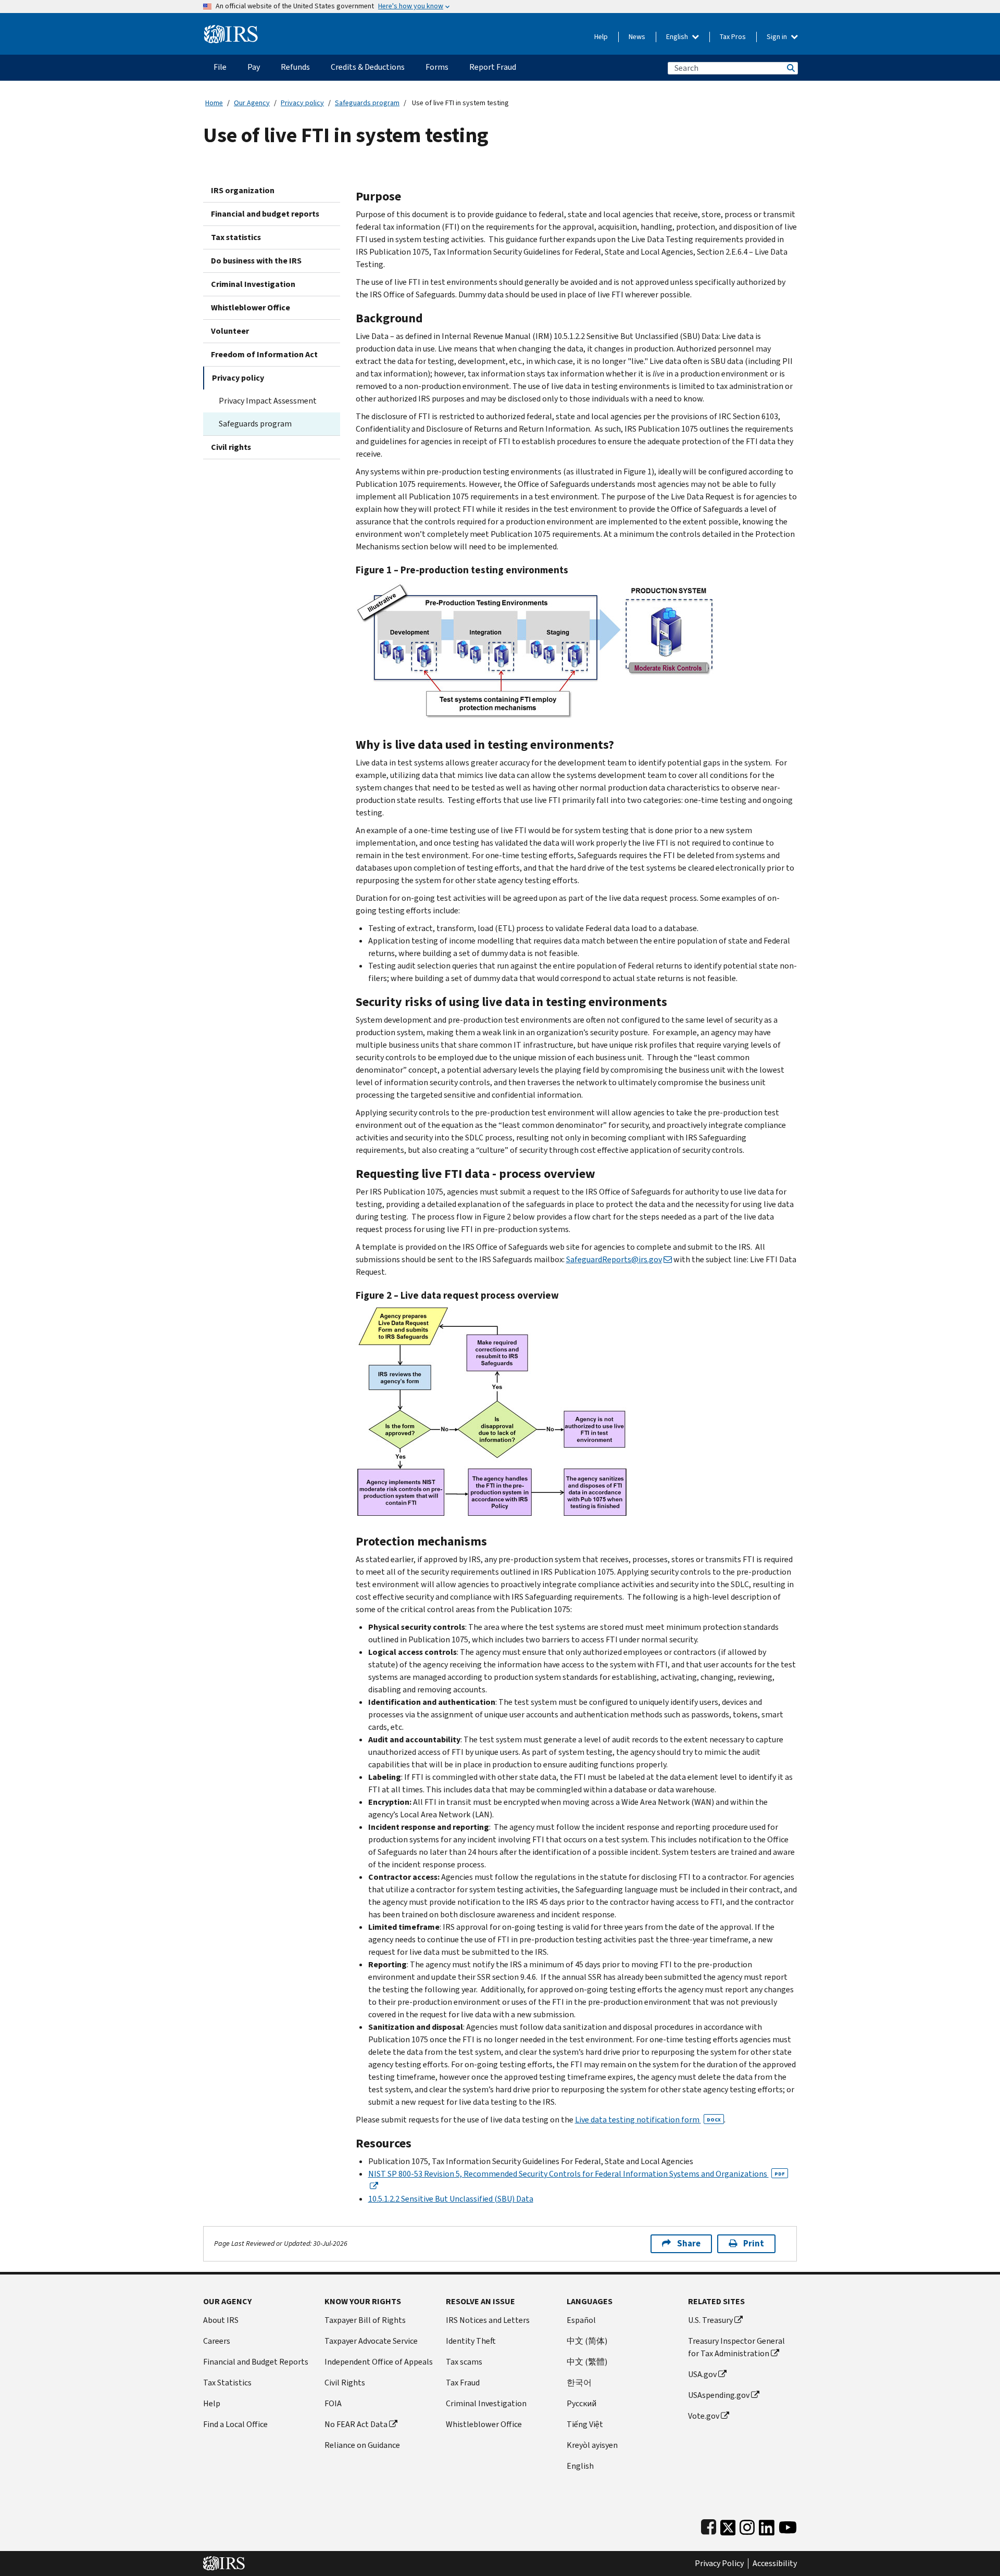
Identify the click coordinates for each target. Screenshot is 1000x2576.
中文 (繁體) (587, 2362)
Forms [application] (437, 67)
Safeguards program (367, 103)
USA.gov (702, 2374)
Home (214, 103)
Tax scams (464, 2362)
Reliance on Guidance (362, 2445)
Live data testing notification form (648, 2120)
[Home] (231, 30)
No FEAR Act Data (356, 2424)
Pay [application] (254, 67)
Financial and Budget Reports (256, 2362)
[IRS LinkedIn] (767, 2525)
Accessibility (775, 2564)
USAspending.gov (719, 2395)
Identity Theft (471, 2341)
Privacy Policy (719, 2564)
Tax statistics (236, 237)
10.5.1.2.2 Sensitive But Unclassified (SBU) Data (451, 2199)
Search (790, 68)
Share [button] (689, 2244)
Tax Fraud (463, 2383)
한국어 (579, 2383)
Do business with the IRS (256, 261)
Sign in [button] (778, 37)
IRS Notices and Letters (488, 2320)
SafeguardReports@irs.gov (614, 1259)
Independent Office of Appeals (379, 2362)
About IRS (221, 2320)
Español (581, 2320)
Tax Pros (733, 37)
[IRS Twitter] (728, 2525)
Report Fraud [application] (493, 67)
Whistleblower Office (251, 307)
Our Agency (252, 103)
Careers (217, 2341)
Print (754, 2244)
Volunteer (230, 331)
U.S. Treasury (710, 2320)
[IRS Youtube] (788, 2525)
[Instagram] (747, 2525)
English (678, 37)
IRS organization (243, 190)
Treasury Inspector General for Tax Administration (736, 2347)
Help (601, 37)
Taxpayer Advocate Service (371, 2341)
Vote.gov (704, 2416)
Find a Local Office (235, 2424)
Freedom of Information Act (264, 354)
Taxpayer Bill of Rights (365, 2320)
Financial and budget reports (265, 214)
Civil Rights (345, 2383)
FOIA (333, 2403)
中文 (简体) (587, 2341)
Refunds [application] (295, 67)
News (637, 37)
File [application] (220, 67)
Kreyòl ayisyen (592, 2445)
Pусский (582, 2403)
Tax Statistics (227, 2383)
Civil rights (231, 447)
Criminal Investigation (253, 284)
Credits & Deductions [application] (368, 67)
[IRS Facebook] (709, 2525)
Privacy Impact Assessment (268, 401)
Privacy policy (302, 103)
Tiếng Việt (585, 2424)
